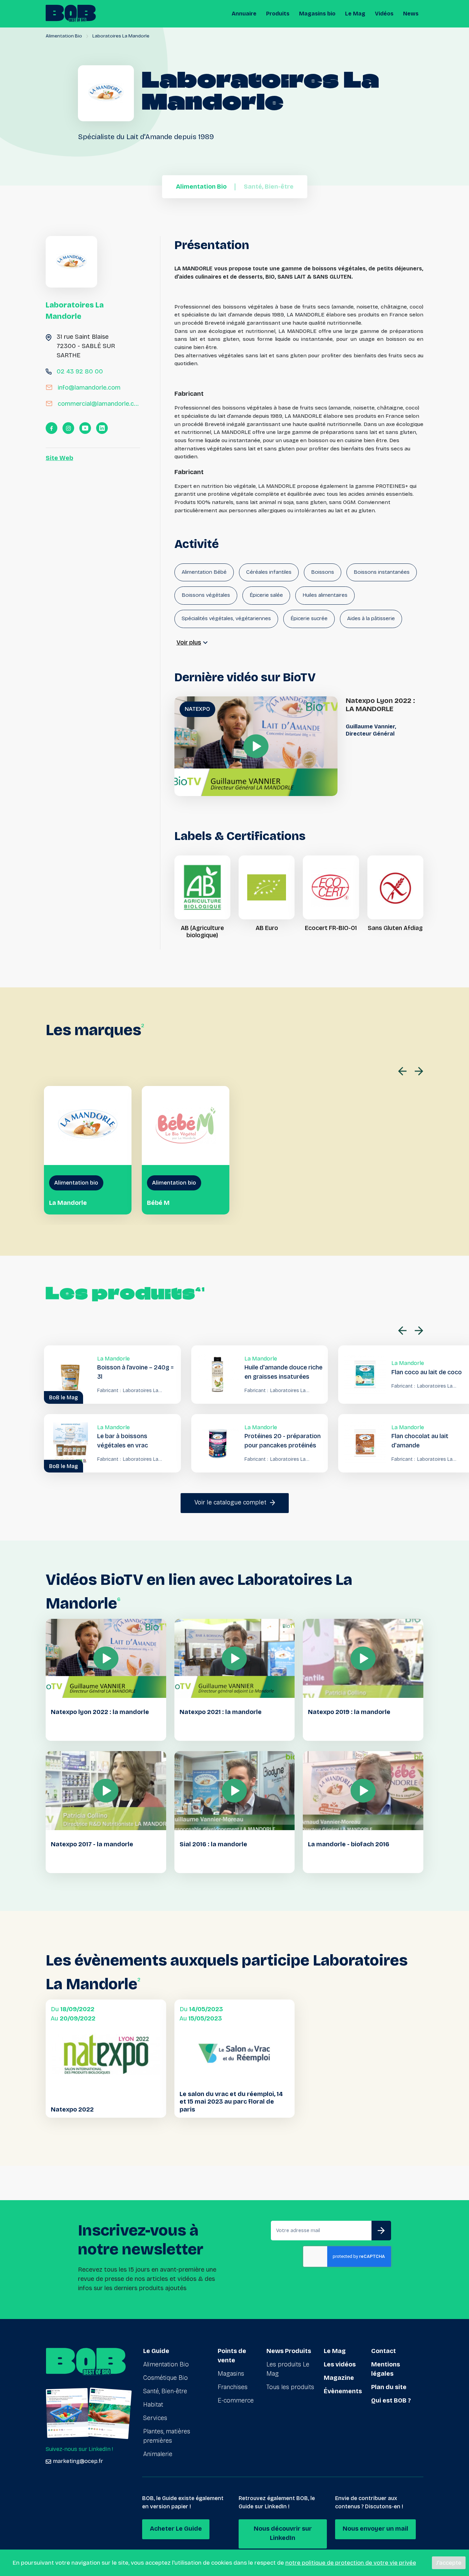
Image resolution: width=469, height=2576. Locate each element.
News (411, 14)
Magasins (231, 2374)
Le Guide (156, 2351)
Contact (384, 2351)
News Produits (289, 2351)
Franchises (233, 2387)
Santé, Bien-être (165, 2391)
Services (155, 2418)
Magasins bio (317, 14)
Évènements (343, 2391)
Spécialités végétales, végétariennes (226, 618)
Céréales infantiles (269, 572)
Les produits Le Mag (288, 2369)
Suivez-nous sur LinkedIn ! (79, 2449)
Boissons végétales (206, 595)
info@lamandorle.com (89, 388)
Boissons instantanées (382, 572)
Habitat (153, 2405)
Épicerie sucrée (309, 618)
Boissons (323, 572)
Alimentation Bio (64, 36)
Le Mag (355, 14)
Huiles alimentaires (325, 595)
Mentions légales (386, 2369)
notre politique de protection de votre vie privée (351, 2563)
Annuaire (244, 14)
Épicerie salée (266, 595)
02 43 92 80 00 (80, 371)
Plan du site (389, 2387)
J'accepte (449, 2563)
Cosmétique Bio (165, 2378)
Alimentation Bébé (204, 572)
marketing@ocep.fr (78, 2461)
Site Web (59, 458)
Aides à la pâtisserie (371, 618)
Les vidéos (340, 2364)
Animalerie (158, 2454)
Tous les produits (290, 2387)
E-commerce (236, 2400)
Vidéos (384, 14)
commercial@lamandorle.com (99, 404)
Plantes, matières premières (167, 2436)
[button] (404, 1071)
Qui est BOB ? (391, 2400)
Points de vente (232, 2356)
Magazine (339, 2378)
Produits (278, 14)
